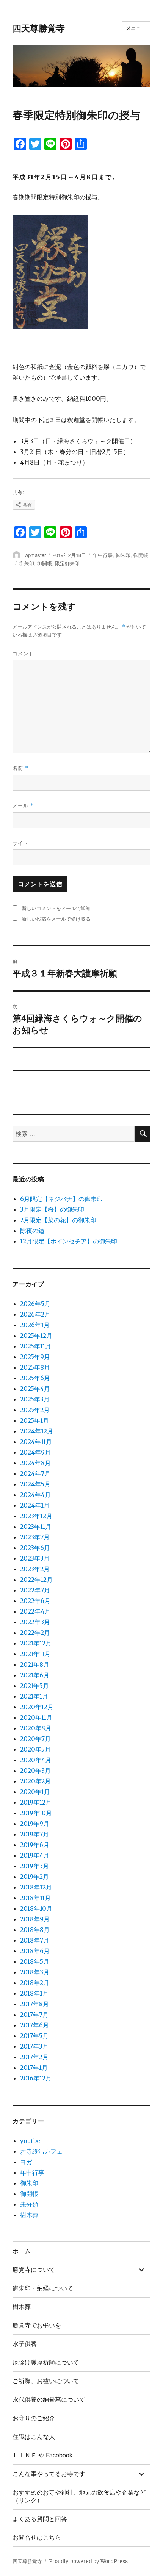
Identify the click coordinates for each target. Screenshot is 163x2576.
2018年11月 (35, 1898)
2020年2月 (35, 1781)
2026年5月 (35, 1304)
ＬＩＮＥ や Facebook (42, 2455)
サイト (20, 843)
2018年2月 (35, 1983)
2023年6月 (35, 1548)
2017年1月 (34, 2068)
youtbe (30, 2141)
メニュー (136, 28)
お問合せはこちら (37, 2537)
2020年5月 (35, 1749)
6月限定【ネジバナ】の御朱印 (61, 1199)
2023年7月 (35, 1537)
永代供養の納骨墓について (49, 2399)
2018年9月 (35, 1919)
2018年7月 (35, 1940)
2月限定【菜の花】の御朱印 (58, 1220)
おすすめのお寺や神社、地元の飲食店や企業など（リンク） (79, 2496)
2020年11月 (36, 1717)
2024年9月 (35, 1452)
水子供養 (25, 2344)
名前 (20, 768)
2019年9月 (35, 1824)
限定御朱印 (67, 563)
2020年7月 (35, 1739)
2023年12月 (36, 1516)
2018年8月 (35, 1930)
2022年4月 (35, 1611)
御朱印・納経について (43, 2288)
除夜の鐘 (32, 1231)
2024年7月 (35, 1473)
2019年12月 (36, 1802)
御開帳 (141, 555)
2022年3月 (35, 1622)
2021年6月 (35, 1675)
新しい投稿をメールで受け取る (56, 919)
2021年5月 (34, 1686)
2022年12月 (36, 1580)
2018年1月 (34, 1993)
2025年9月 (35, 1357)
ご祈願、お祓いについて (46, 2381)
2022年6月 (35, 1601)
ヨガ (26, 2162)
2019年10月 (36, 1813)
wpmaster (35, 555)
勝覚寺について (34, 2269)
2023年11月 (36, 1527)
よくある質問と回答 (40, 2519)
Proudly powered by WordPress (88, 2561)
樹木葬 (29, 2215)
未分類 (29, 2204)
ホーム (22, 2251)
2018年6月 (35, 1951)
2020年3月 (35, 1771)
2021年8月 (35, 1664)
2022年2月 (35, 1633)
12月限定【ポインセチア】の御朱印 (69, 1241)
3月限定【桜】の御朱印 (52, 1209)
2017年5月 (34, 2036)
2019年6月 (35, 1845)
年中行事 (103, 555)
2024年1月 (35, 1505)
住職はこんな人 (34, 2436)
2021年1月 (34, 1696)
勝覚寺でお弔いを (37, 2325)
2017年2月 (34, 2057)
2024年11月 (36, 1442)
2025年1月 (34, 1420)
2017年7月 (34, 2015)
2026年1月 (35, 1325)
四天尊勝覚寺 (39, 28)
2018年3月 (35, 1972)
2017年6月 (34, 2025)
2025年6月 (35, 1378)
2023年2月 (35, 1569)
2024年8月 (35, 1463)
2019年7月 (34, 1834)
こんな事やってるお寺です (49, 2474)
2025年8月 (35, 1367)
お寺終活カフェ (41, 2151)
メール (23, 805)
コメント (23, 653)
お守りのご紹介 (34, 2418)
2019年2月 (34, 1877)
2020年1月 (35, 1792)
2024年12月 (37, 1431)
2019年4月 (35, 1855)
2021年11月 (35, 1654)
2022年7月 (35, 1590)
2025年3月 (35, 1399)
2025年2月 (35, 1410)
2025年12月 (36, 1336)
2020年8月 (36, 1728)
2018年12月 (36, 1887)
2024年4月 (35, 1495)
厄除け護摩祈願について (46, 2362)
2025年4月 (35, 1389)
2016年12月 (36, 2078)
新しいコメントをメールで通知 (56, 908)
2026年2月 (35, 1314)
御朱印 (123, 555)
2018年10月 (36, 1908)
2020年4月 (36, 1760)
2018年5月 (35, 1961)
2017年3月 (34, 2046)
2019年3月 (34, 1866)
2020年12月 (37, 1707)
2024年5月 (35, 1484)
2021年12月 (36, 1643)
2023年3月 (35, 1558)
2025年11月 (36, 1346)
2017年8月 (34, 2004)
